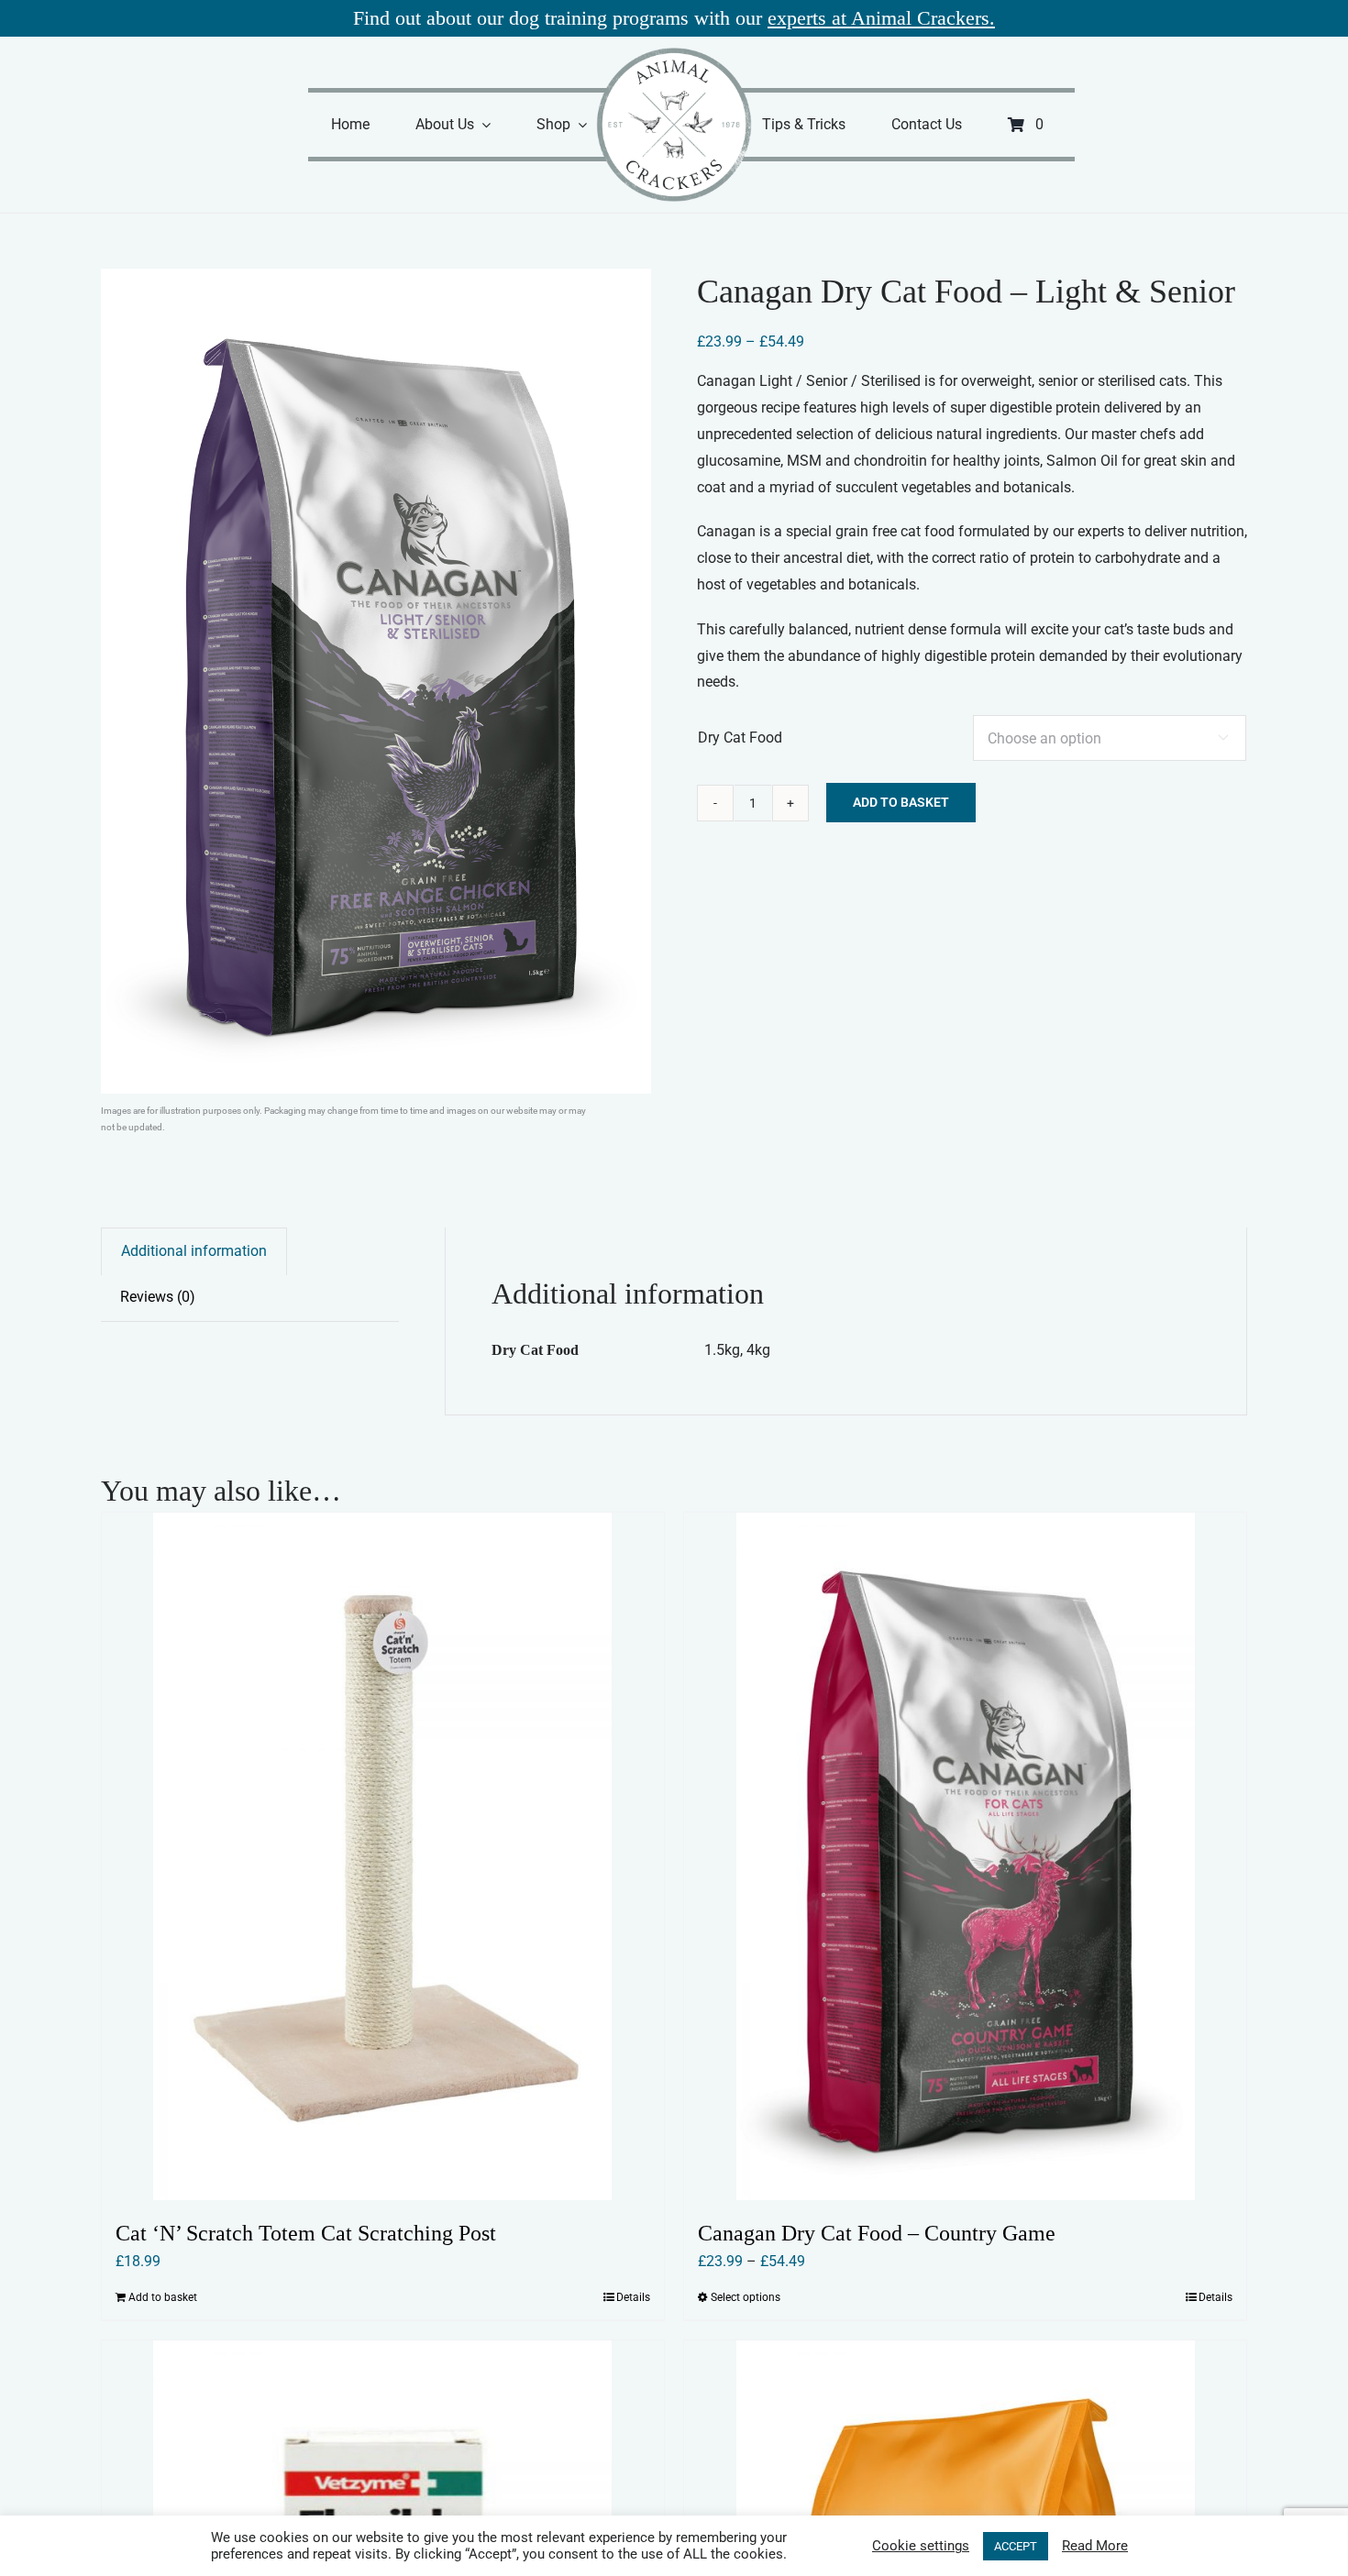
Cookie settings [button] (921, 2546)
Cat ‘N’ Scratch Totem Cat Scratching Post (306, 2233)
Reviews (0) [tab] (158, 1297)
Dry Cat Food (740, 738)
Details (633, 2297)
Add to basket (901, 802)
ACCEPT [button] (1016, 2546)
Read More (1095, 2546)
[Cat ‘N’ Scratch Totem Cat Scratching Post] (383, 1856)
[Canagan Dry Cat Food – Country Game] (965, 1856)
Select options (746, 2297)
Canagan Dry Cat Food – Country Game (877, 2233)
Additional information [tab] (194, 1251)
